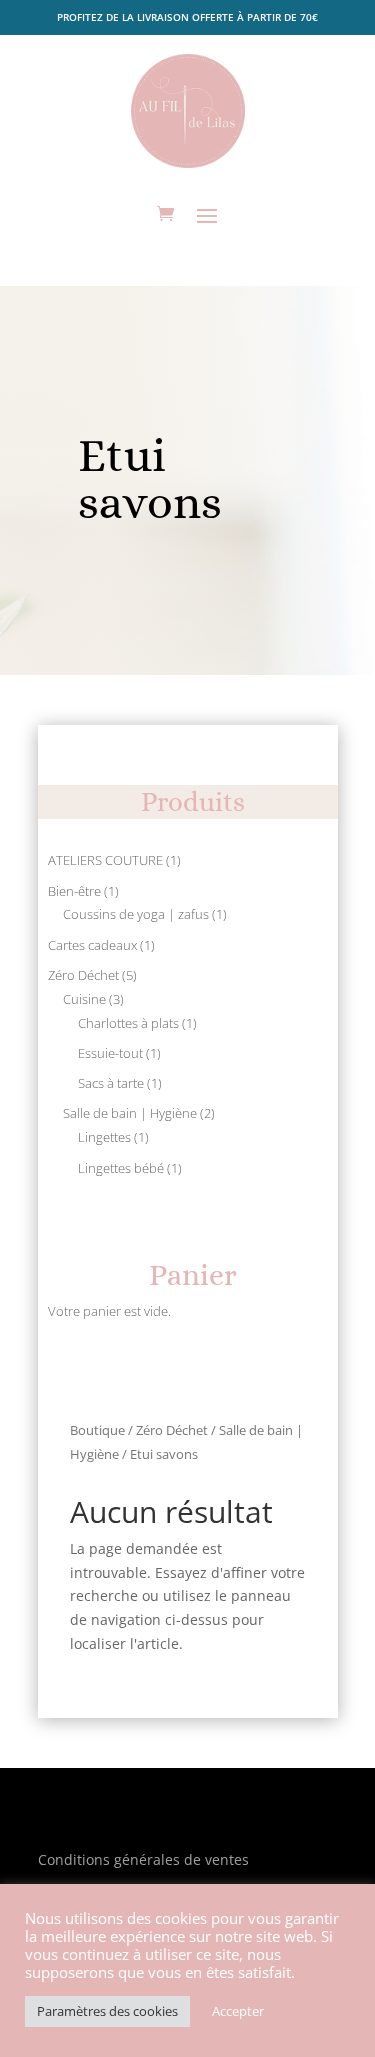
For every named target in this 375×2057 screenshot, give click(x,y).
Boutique (97, 1430)
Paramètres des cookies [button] (107, 2011)
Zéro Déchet (172, 1430)
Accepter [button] (238, 2011)
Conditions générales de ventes (143, 1859)
